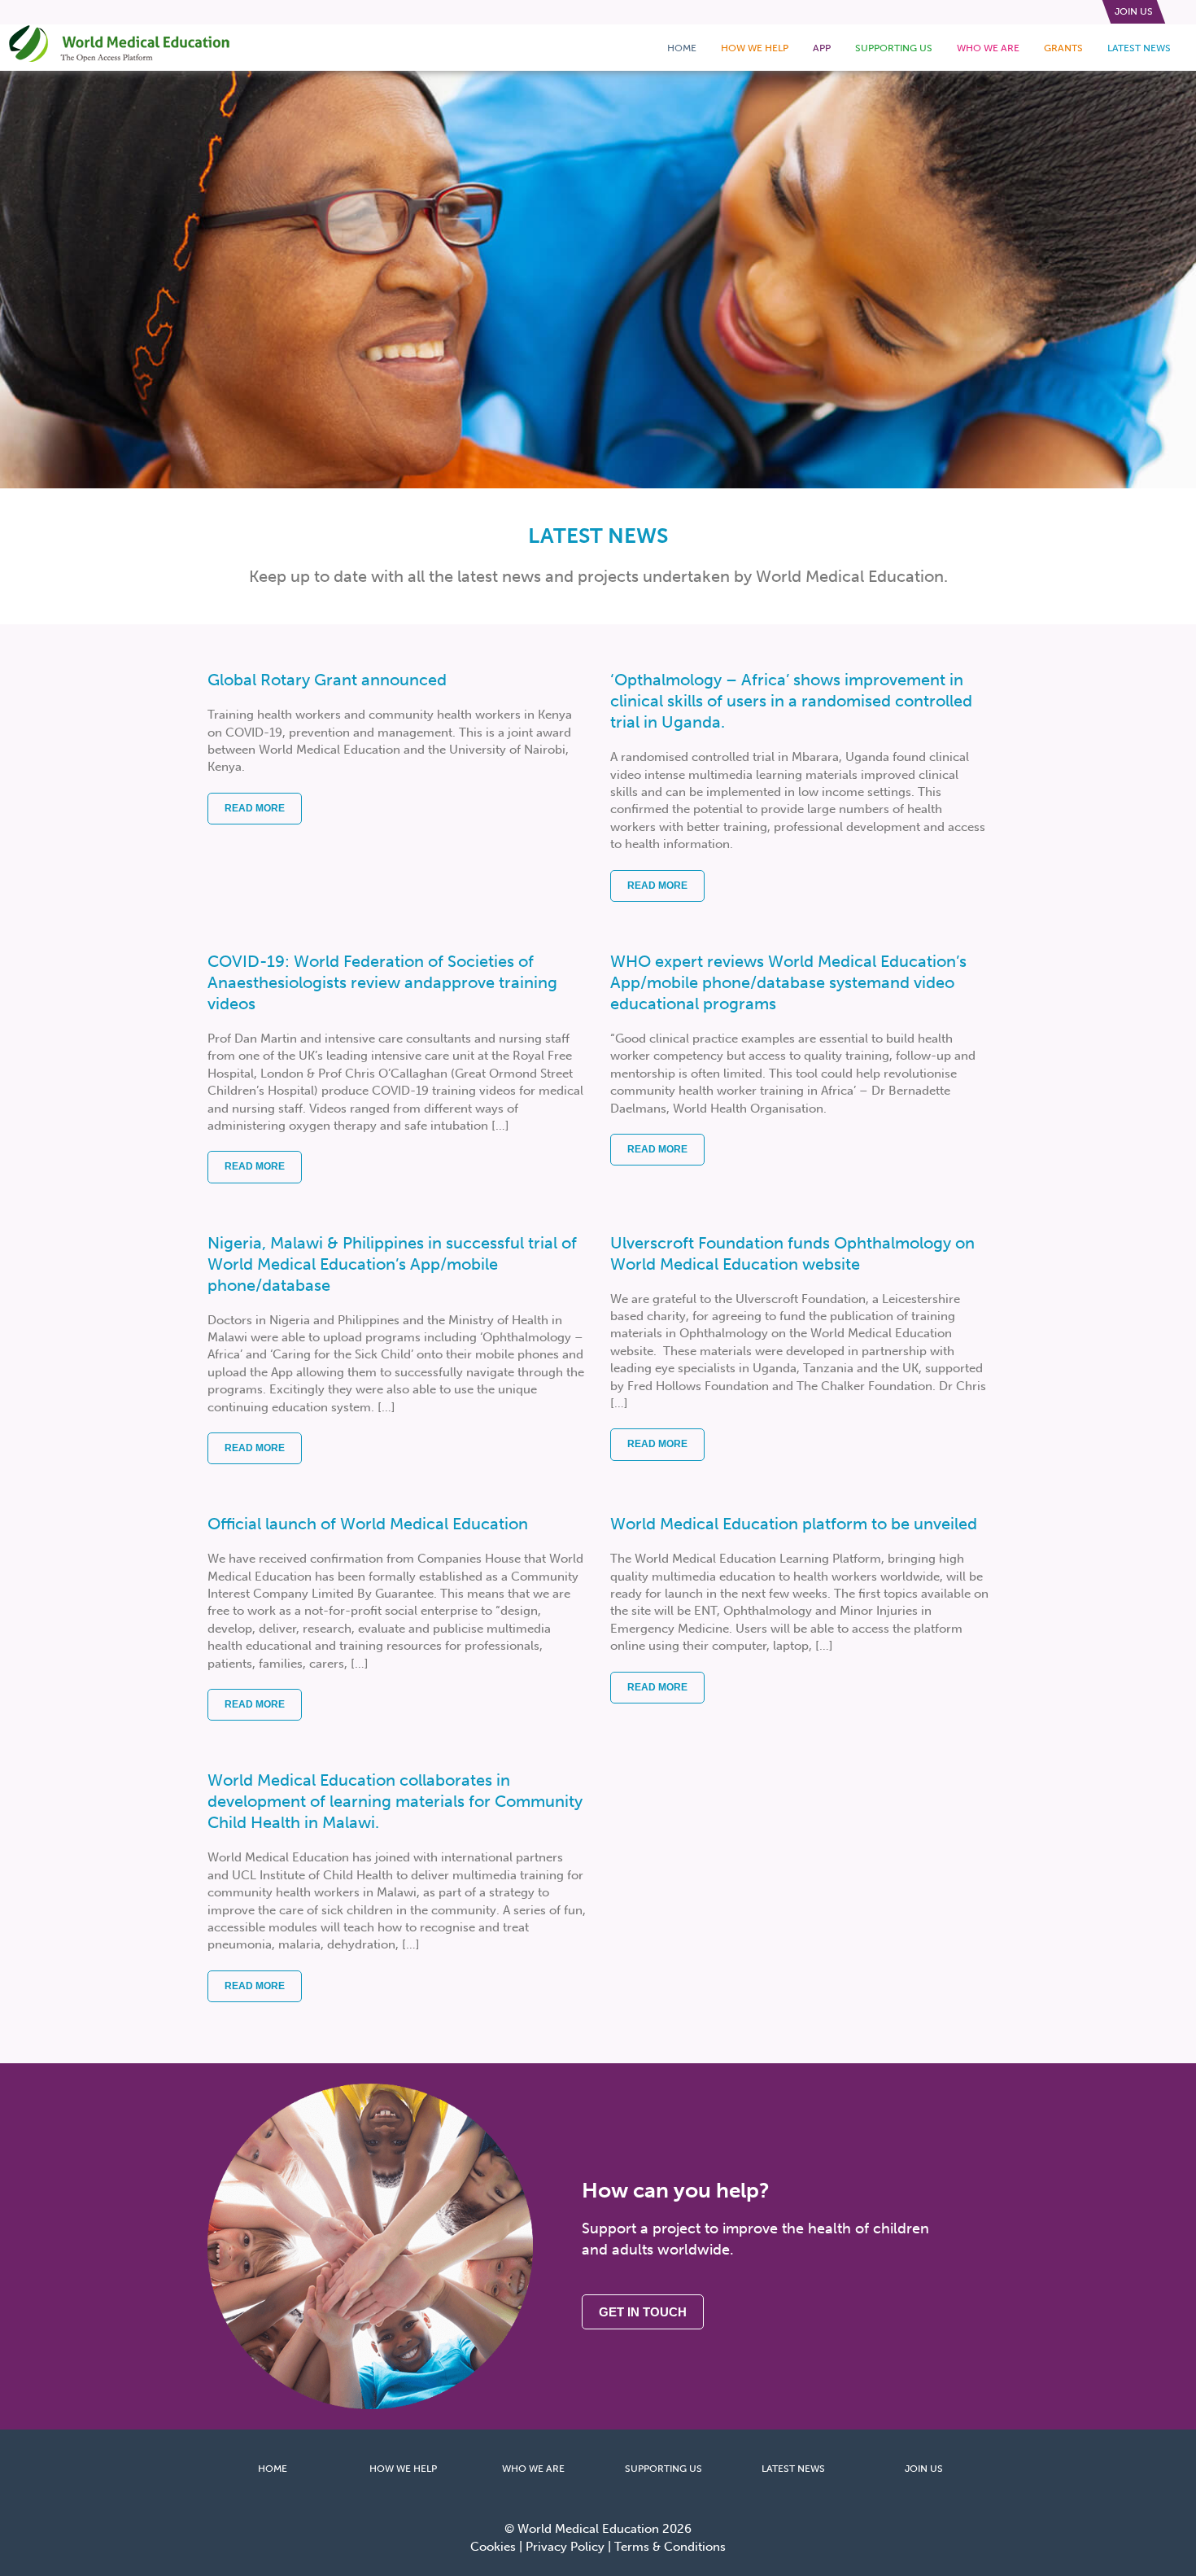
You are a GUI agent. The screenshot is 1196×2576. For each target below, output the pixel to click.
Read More (255, 808)
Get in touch (643, 2312)
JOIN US (924, 2469)
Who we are (988, 48)
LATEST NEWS (793, 2469)
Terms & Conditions (670, 2547)
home (682, 48)
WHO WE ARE (533, 2469)
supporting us (894, 48)
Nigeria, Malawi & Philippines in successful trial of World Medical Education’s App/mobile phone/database (392, 1264)
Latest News (1139, 48)
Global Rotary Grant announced (327, 680)
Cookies (493, 2547)
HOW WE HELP (403, 2469)
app (822, 48)
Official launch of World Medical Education (368, 1524)
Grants (1063, 48)
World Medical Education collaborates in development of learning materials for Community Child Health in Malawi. (395, 1801)
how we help (755, 48)
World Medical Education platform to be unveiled (794, 1524)
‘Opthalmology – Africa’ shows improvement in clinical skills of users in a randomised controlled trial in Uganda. (791, 701)
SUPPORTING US (663, 2469)
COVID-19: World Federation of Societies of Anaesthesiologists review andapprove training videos (382, 982)
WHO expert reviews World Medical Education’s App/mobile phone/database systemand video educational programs (788, 982)
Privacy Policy (565, 2547)
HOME (273, 2469)
